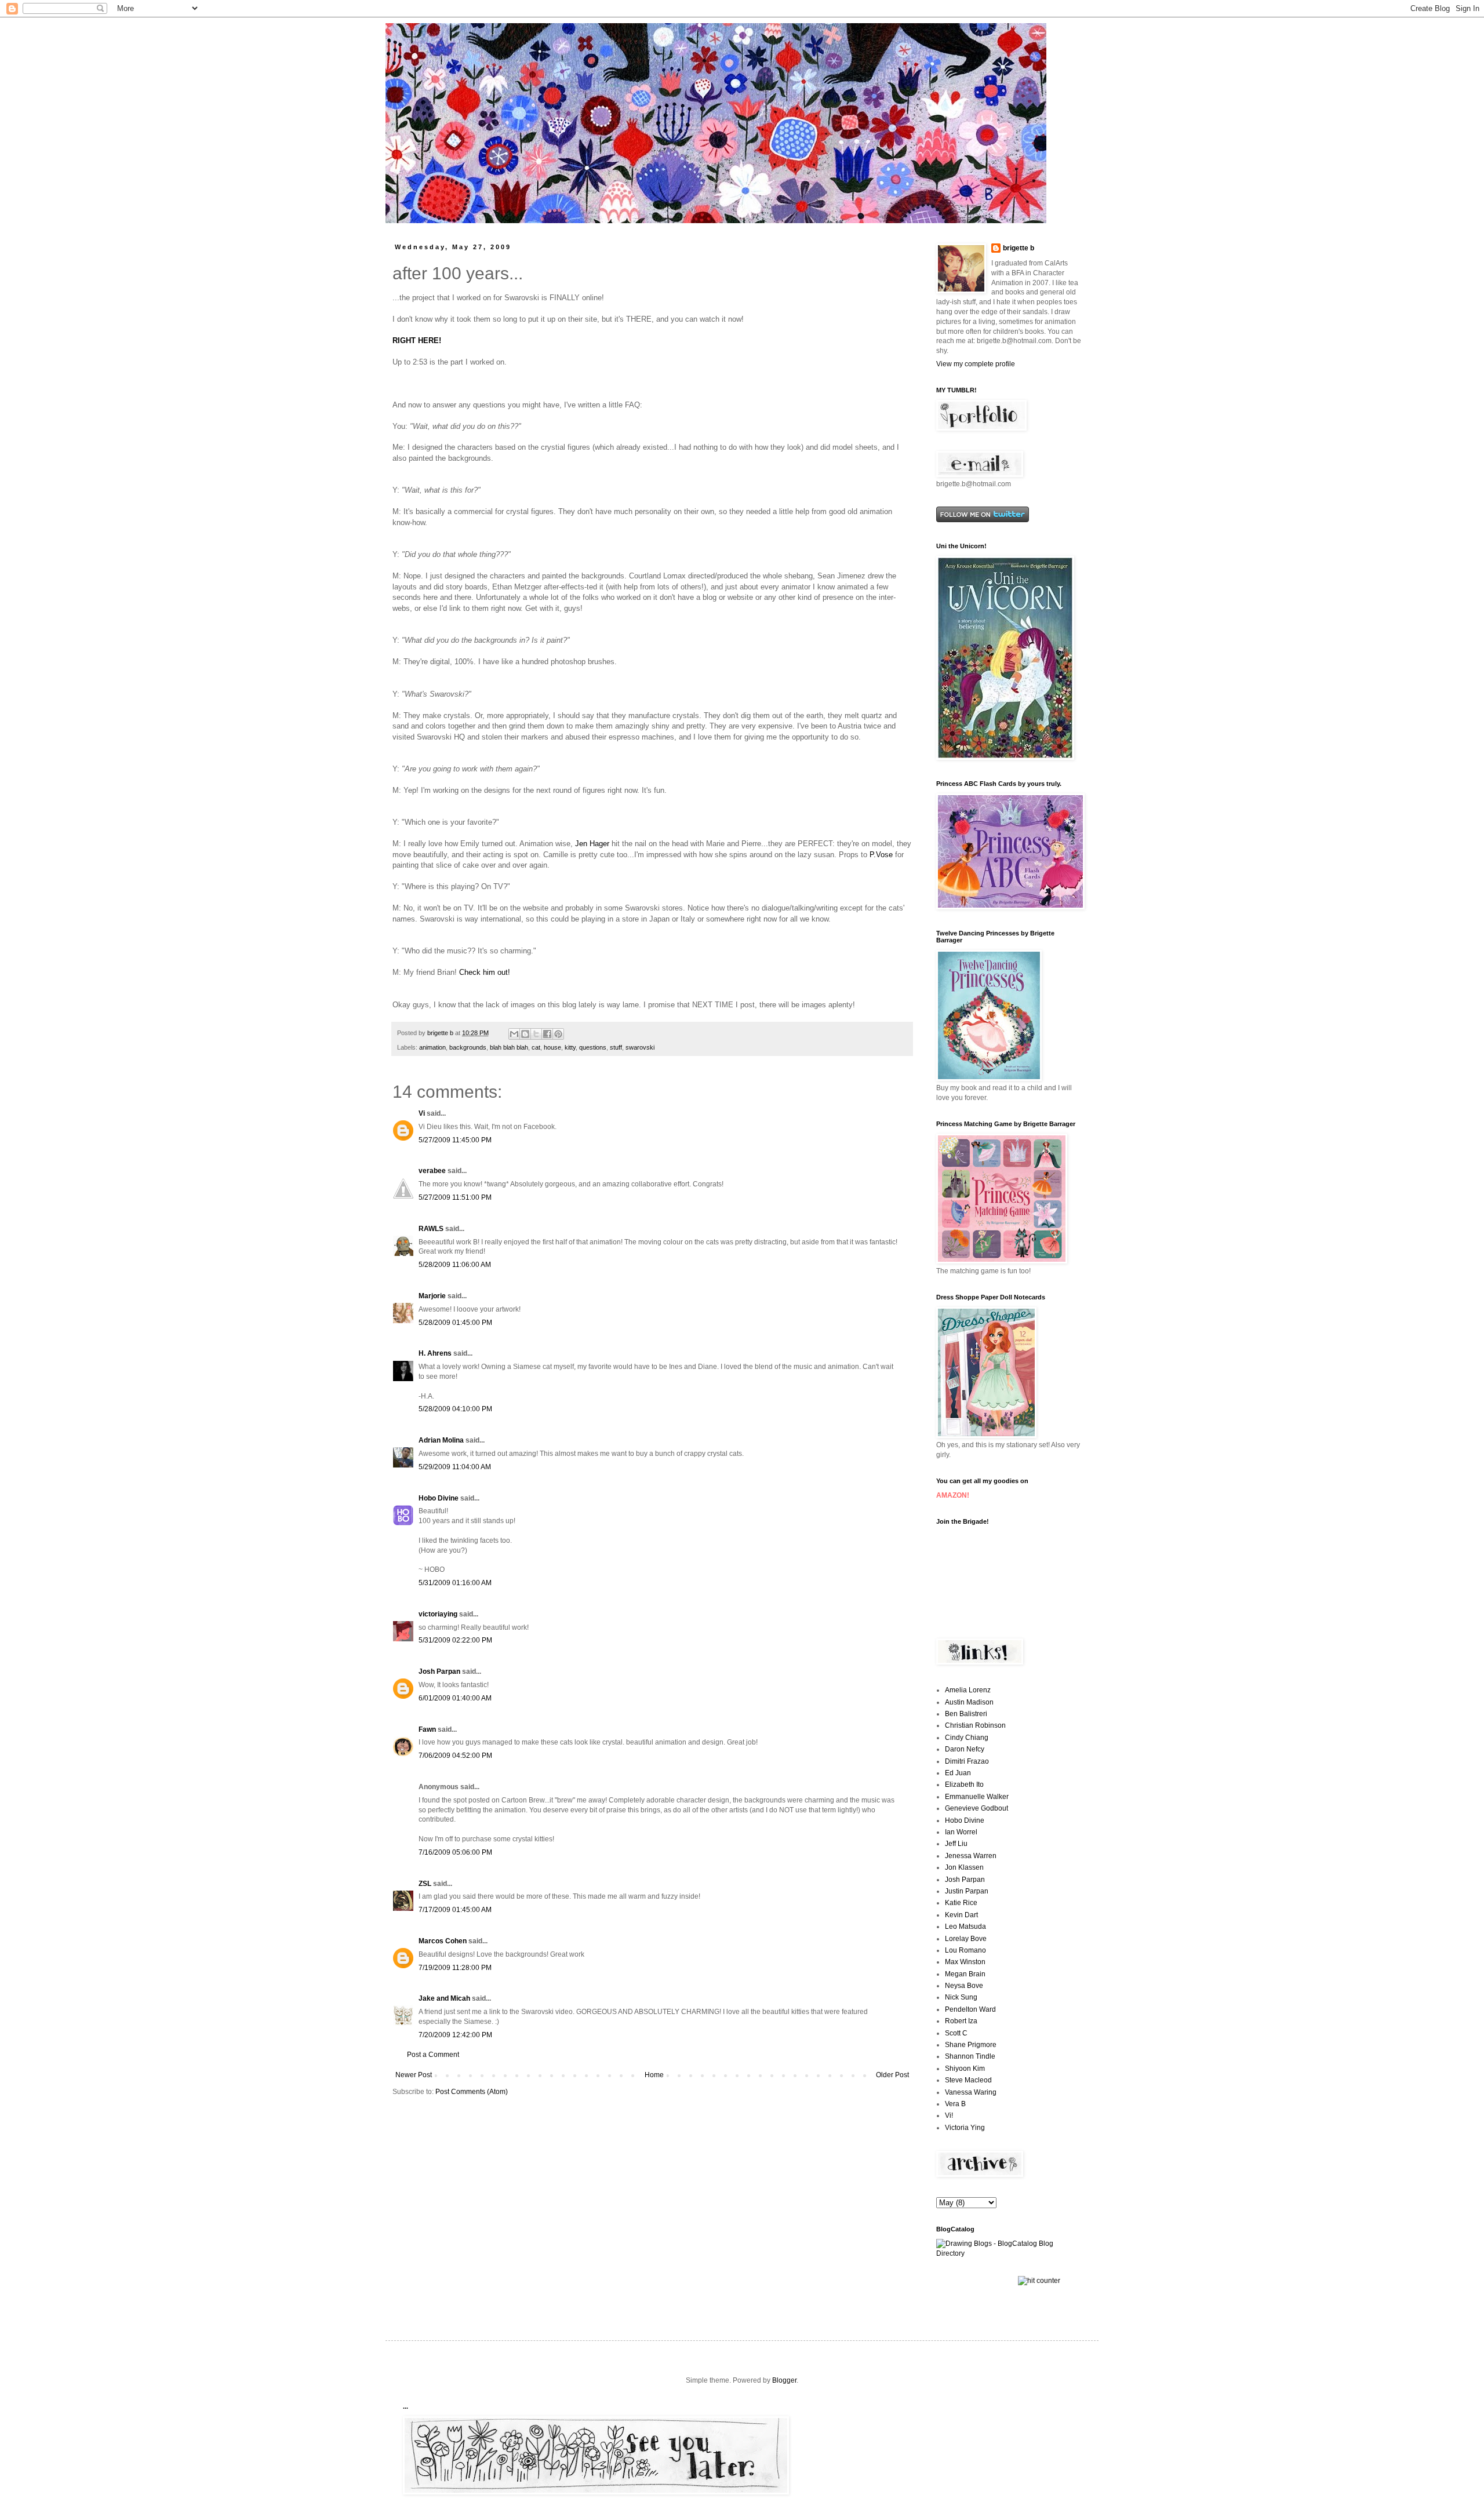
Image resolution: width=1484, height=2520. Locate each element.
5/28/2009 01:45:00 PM (455, 1323)
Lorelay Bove (966, 1939)
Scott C (956, 2033)
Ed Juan (958, 1773)
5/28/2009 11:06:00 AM (455, 1265)
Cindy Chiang (967, 1738)
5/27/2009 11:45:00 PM (455, 1140)
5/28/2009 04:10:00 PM (455, 1409)
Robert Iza (961, 2021)
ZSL (425, 1884)
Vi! (949, 2115)
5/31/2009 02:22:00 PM (455, 1640)
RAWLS (431, 1229)
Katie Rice (961, 1903)
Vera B (955, 2104)
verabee (432, 1171)
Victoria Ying (965, 2128)
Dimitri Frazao (967, 1761)
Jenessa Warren (971, 1856)
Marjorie (432, 1296)
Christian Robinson (975, 1725)
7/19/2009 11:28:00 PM (455, 1968)
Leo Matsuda (965, 1927)
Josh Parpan (439, 1671)
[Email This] (514, 1034)
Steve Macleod (968, 2080)
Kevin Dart (961, 1915)
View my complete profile (976, 364)
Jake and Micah (444, 1998)
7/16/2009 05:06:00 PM (455, 1852)
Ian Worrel (961, 1832)
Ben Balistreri (966, 1714)
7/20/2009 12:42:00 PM (455, 2035)
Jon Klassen (964, 1867)
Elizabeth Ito (964, 1785)
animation (432, 1047)
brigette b (1019, 248)
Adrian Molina (441, 1440)
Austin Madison (969, 1702)
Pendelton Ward (970, 2009)
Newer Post (414, 2075)
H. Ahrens (435, 1353)
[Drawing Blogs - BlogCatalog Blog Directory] (1009, 2253)
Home (654, 2075)
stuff (616, 1047)
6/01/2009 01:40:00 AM (455, 1698)
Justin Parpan (967, 1891)
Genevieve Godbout (976, 1808)
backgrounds (468, 1047)
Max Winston (965, 1962)
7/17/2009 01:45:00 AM (455, 1910)
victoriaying (438, 1614)
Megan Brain (965, 1974)
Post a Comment (433, 2055)
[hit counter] (1039, 2281)
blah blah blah (509, 1047)
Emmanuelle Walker (977, 1797)
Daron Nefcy (965, 1749)
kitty (570, 1047)
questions (593, 1047)
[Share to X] (536, 1034)
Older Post (892, 2075)
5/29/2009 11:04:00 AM (455, 1467)
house (552, 1047)
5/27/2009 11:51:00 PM (455, 1197)
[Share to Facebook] (547, 1034)
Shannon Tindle (970, 2056)
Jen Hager (592, 844)
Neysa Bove (964, 1986)
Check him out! (483, 972)
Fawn (427, 1729)
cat (536, 1047)
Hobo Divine (439, 1498)
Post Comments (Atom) (472, 2092)
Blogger (784, 2380)
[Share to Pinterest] (558, 1034)
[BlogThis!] (525, 1034)
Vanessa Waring (971, 2092)
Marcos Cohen (443, 1941)
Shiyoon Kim (965, 2069)
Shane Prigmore (971, 2045)
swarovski (640, 1047)
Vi (422, 1113)
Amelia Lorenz (968, 1690)
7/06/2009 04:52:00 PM (455, 1756)
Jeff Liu (956, 1844)
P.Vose (881, 855)
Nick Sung (961, 1997)
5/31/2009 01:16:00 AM (455, 1583)
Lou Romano (965, 1950)
